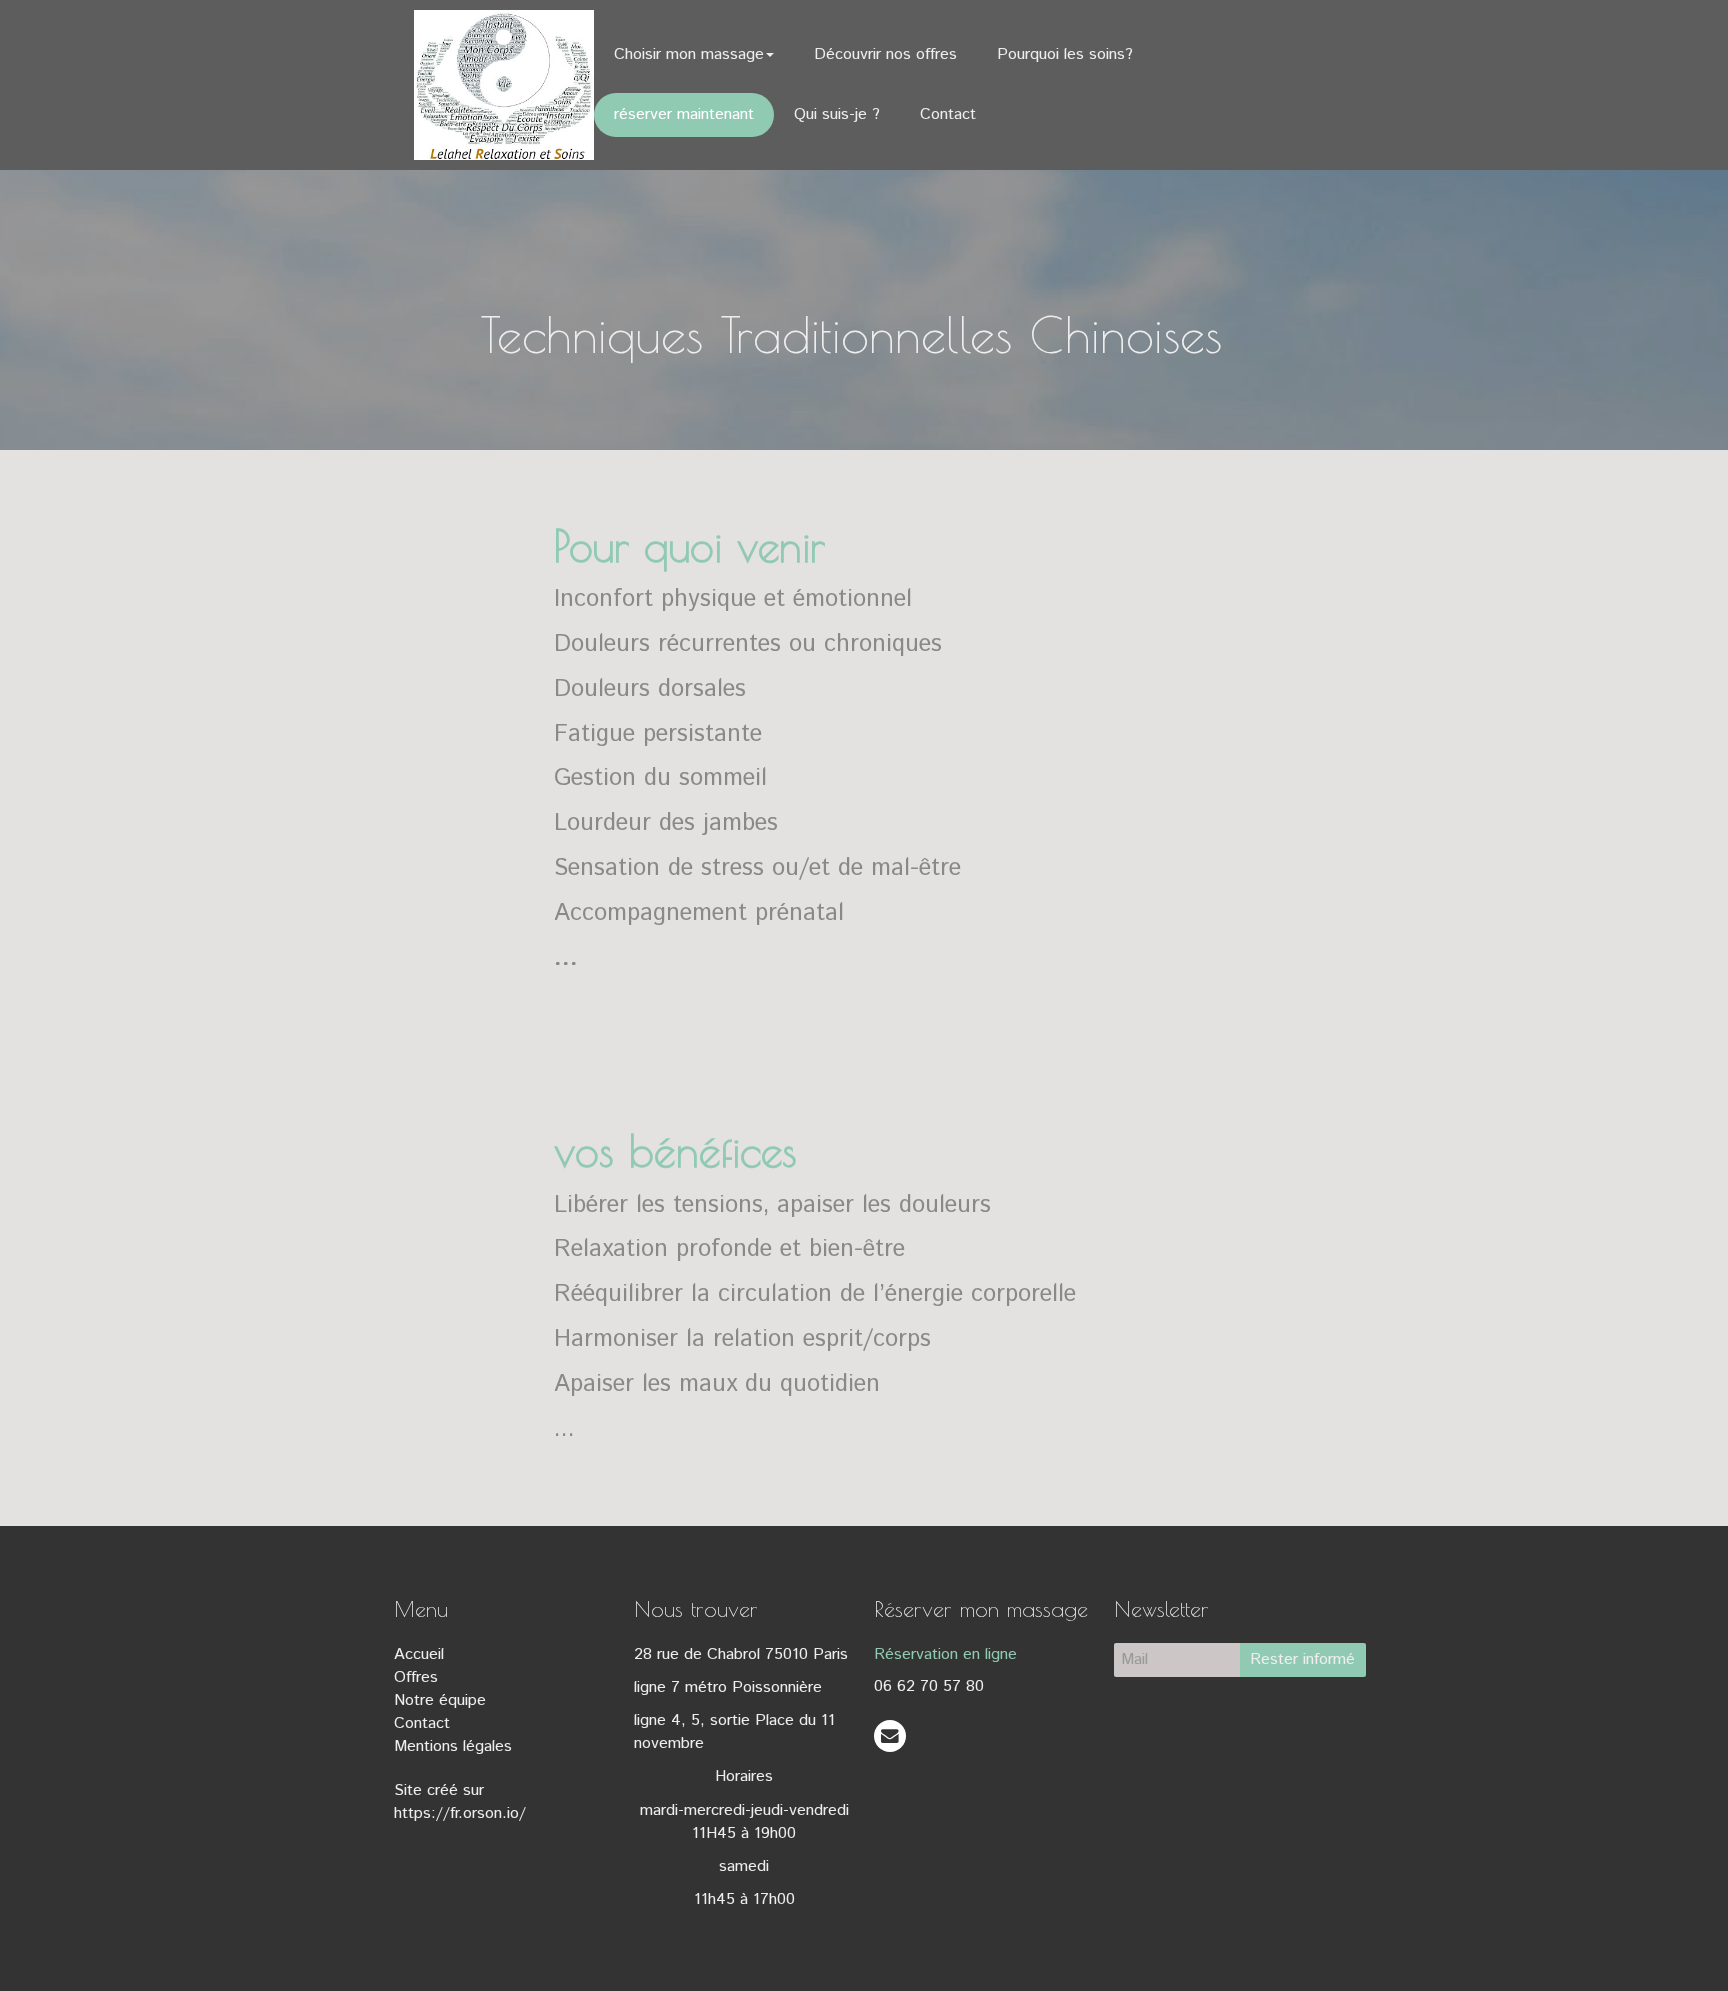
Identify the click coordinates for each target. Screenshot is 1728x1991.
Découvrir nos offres (885, 54)
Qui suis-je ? (837, 114)
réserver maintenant (684, 114)
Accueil (419, 1654)
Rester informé (1302, 1659)
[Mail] (890, 1735)
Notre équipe (440, 1700)
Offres (416, 1677)
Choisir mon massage (689, 54)
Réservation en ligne (945, 1654)
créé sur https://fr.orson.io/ (460, 1802)
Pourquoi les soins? (1065, 54)
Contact (948, 114)
